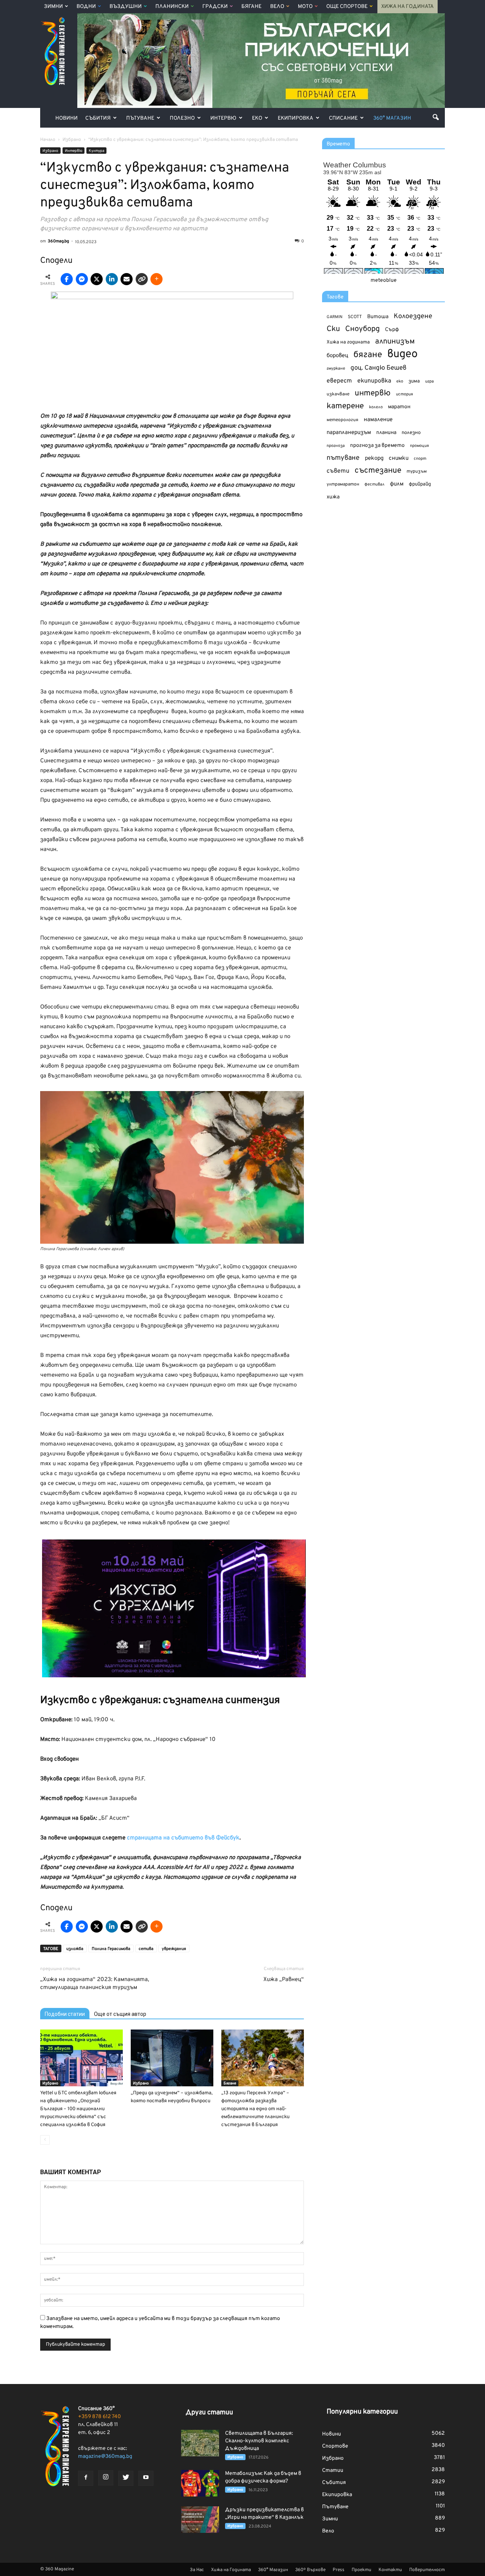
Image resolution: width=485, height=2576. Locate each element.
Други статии (209, 2413)
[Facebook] (86, 2478)
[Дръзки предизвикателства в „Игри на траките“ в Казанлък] (200, 2520)
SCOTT (355, 317)
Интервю (223, 118)
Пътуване (140, 118)
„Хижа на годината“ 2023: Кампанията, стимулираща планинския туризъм (95, 1984)
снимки (399, 458)
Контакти (390, 2570)
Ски (333, 329)
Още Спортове (347, 7)
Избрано (50, 151)
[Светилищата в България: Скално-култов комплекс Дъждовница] (200, 2443)
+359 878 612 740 (99, 2417)
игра (429, 381)
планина (386, 433)
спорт (420, 459)
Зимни (53, 7)
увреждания (174, 1949)
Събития (98, 118)
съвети (338, 471)
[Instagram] (106, 2478)
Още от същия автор (120, 2014)
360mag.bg (58, 241)
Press (339, 2570)
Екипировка (296, 118)
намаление (378, 420)
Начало (48, 140)
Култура (96, 151)
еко (400, 381)
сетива (146, 1949)
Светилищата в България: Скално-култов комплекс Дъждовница (259, 2441)
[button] (436, 117)
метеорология (343, 420)
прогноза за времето (377, 446)
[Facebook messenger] (82, 279)
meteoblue (384, 280)
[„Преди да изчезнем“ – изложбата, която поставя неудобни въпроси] (172, 2058)
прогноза (336, 446)
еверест (339, 381)
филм (397, 484)
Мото (305, 7)
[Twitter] (126, 2478)
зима (414, 381)
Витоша (378, 317)
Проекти (361, 2570)
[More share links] (156, 279)
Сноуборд (362, 329)
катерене (345, 407)
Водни (86, 7)
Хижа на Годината (408, 7)
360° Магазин (392, 118)
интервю (373, 394)
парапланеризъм (349, 433)
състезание (378, 471)
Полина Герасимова (111, 1949)
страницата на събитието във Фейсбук (183, 1838)
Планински (172, 7)
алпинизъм (395, 342)
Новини (66, 118)
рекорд (374, 458)
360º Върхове (310, 2570)
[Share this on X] (97, 279)
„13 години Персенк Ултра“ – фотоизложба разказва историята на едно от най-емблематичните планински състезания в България (255, 2109)
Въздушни (126, 7)
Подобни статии (65, 2014)
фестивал (375, 484)
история (404, 394)
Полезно (182, 118)
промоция (419, 446)
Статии (333, 2471)
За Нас (197, 2570)
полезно (411, 433)
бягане (368, 355)
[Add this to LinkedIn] (112, 279)
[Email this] (127, 279)
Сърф (392, 330)
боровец (337, 356)
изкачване (338, 394)
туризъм (417, 471)
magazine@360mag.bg (105, 2457)
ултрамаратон (343, 484)
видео (402, 354)
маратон (399, 407)
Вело (277, 7)
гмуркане (336, 368)
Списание (343, 118)
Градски (215, 7)
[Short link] (142, 279)
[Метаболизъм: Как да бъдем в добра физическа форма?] (200, 2483)
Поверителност (427, 2570)
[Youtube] (146, 2478)
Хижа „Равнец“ (284, 1980)
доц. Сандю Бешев (379, 368)
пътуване (343, 458)
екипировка (374, 381)
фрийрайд (420, 484)
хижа (333, 497)
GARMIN (335, 317)
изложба (75, 1949)
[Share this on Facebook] (67, 279)
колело (376, 407)
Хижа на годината (348, 342)
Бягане (251, 7)
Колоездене (413, 316)
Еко (257, 118)
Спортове (335, 2446)
